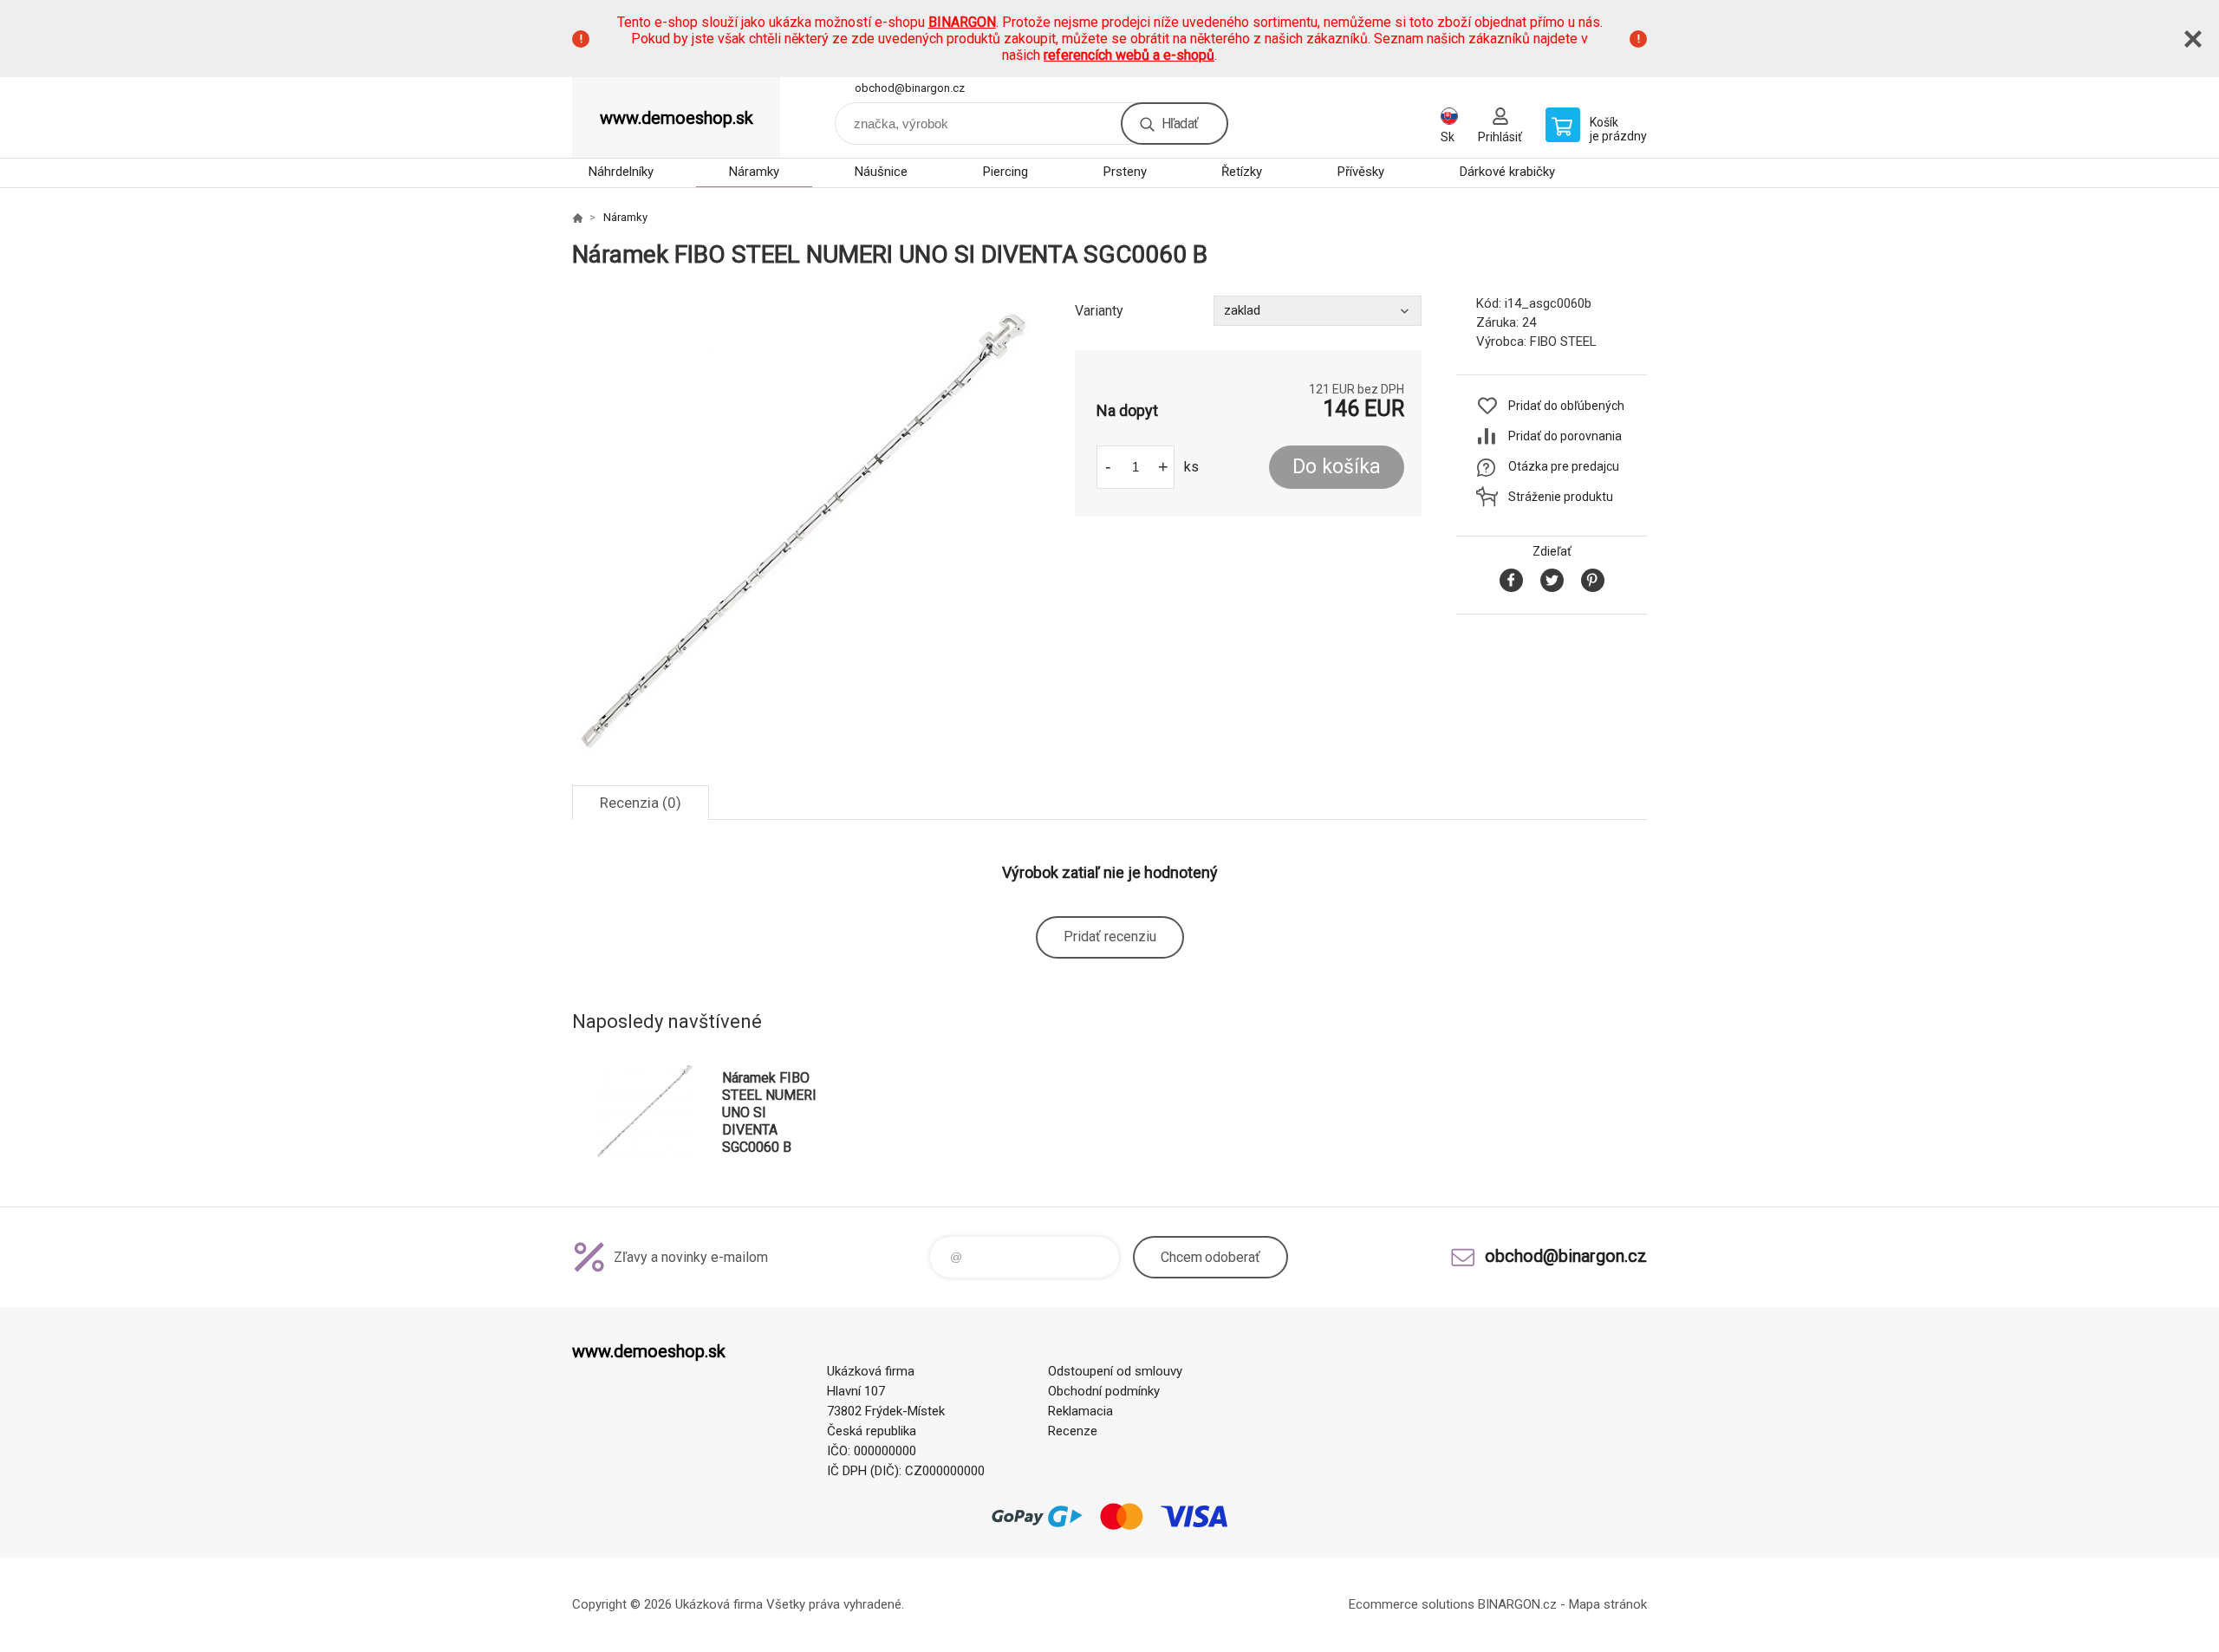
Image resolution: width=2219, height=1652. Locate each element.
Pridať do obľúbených (1566, 406)
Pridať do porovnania (1565, 436)
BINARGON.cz (1517, 1604)
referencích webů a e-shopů (1129, 55)
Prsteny (1125, 172)
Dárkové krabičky (1507, 172)
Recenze (1073, 1431)
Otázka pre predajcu (1564, 466)
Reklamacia (1080, 1411)
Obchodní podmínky (1104, 1391)
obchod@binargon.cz (910, 88)
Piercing (1005, 172)
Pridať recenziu (1110, 937)
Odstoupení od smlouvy (1115, 1371)
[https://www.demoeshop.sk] (577, 218)
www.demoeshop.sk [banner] (677, 118)
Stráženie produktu (1561, 497)
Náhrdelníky (621, 172)
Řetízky (1242, 172)
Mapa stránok (1608, 1604)
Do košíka (1337, 467)
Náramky (754, 172)
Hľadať (1180, 124)
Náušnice (881, 172)
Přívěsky (1361, 172)
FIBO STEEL (1563, 341)
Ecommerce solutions (1412, 1604)
